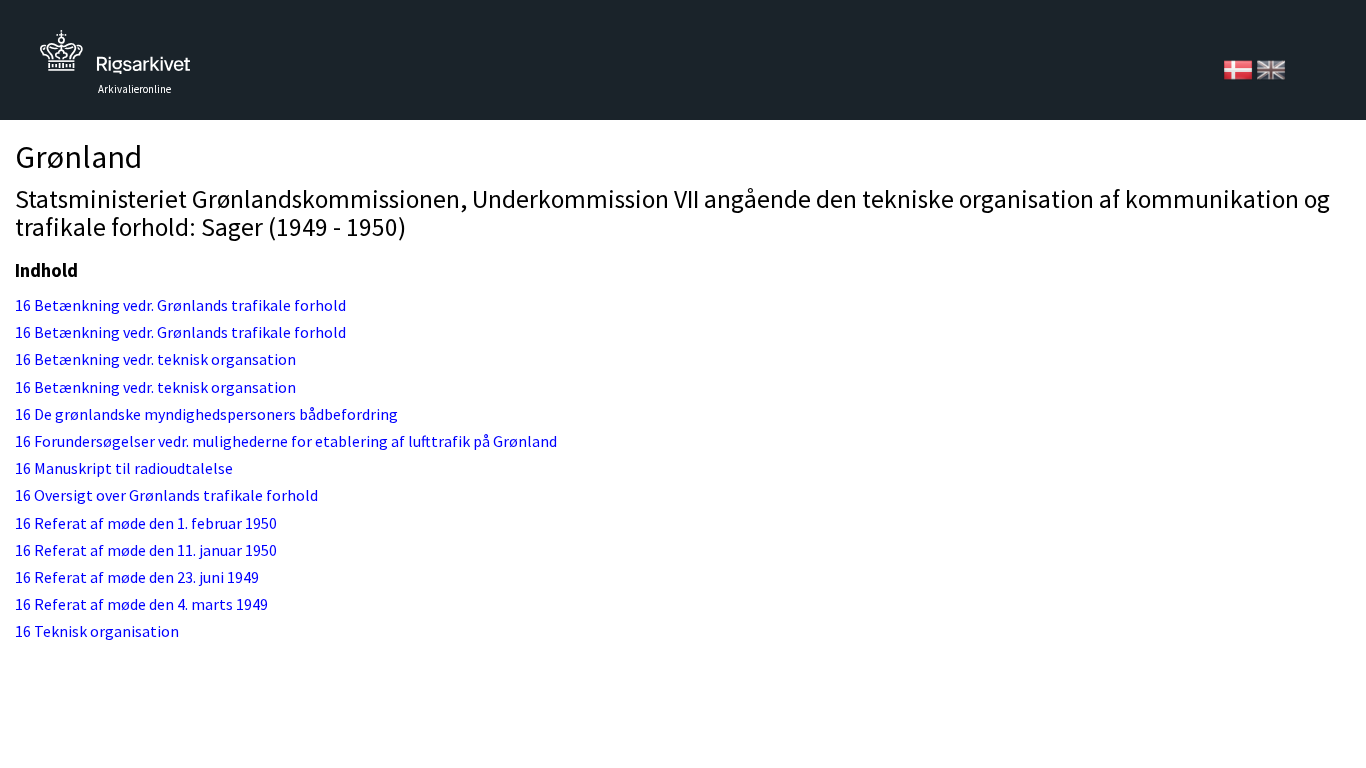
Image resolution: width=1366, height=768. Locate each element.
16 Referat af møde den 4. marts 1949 (141, 604)
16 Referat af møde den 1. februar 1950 (146, 523)
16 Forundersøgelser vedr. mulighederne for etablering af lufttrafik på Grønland (286, 441)
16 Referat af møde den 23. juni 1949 (137, 577)
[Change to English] (1271, 68)
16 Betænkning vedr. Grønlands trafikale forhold (180, 305)
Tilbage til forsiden (115, 57)
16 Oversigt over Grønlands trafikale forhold (166, 495)
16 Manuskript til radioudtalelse (124, 468)
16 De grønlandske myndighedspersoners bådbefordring (206, 414)
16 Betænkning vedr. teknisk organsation (155, 359)
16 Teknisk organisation (97, 631)
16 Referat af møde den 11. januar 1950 (146, 550)
